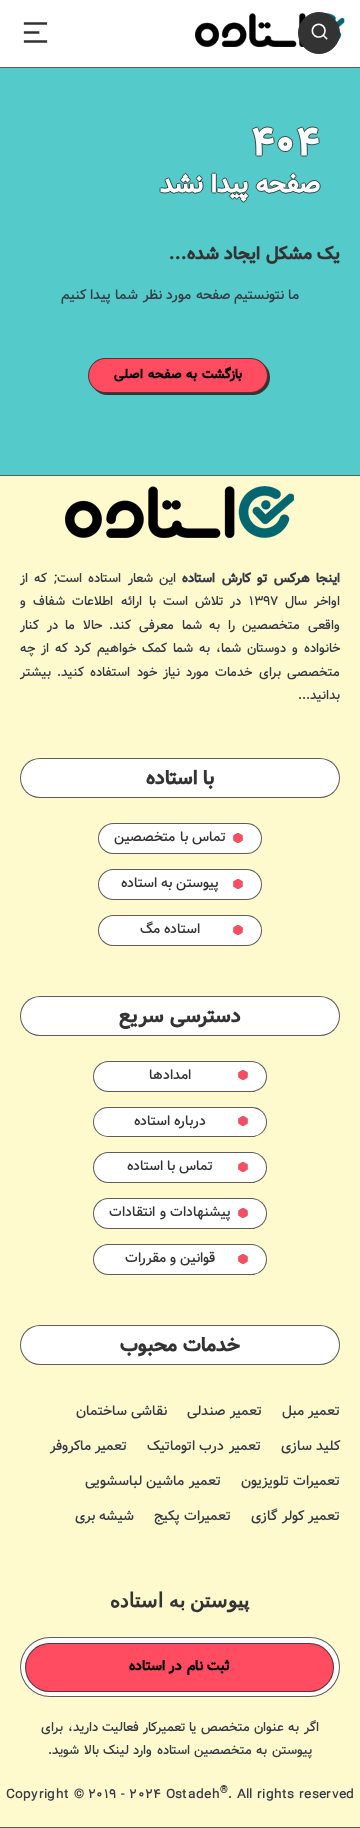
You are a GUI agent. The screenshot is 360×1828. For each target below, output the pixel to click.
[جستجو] (319, 33)
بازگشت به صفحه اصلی (178, 375)
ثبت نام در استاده (180, 1667)
